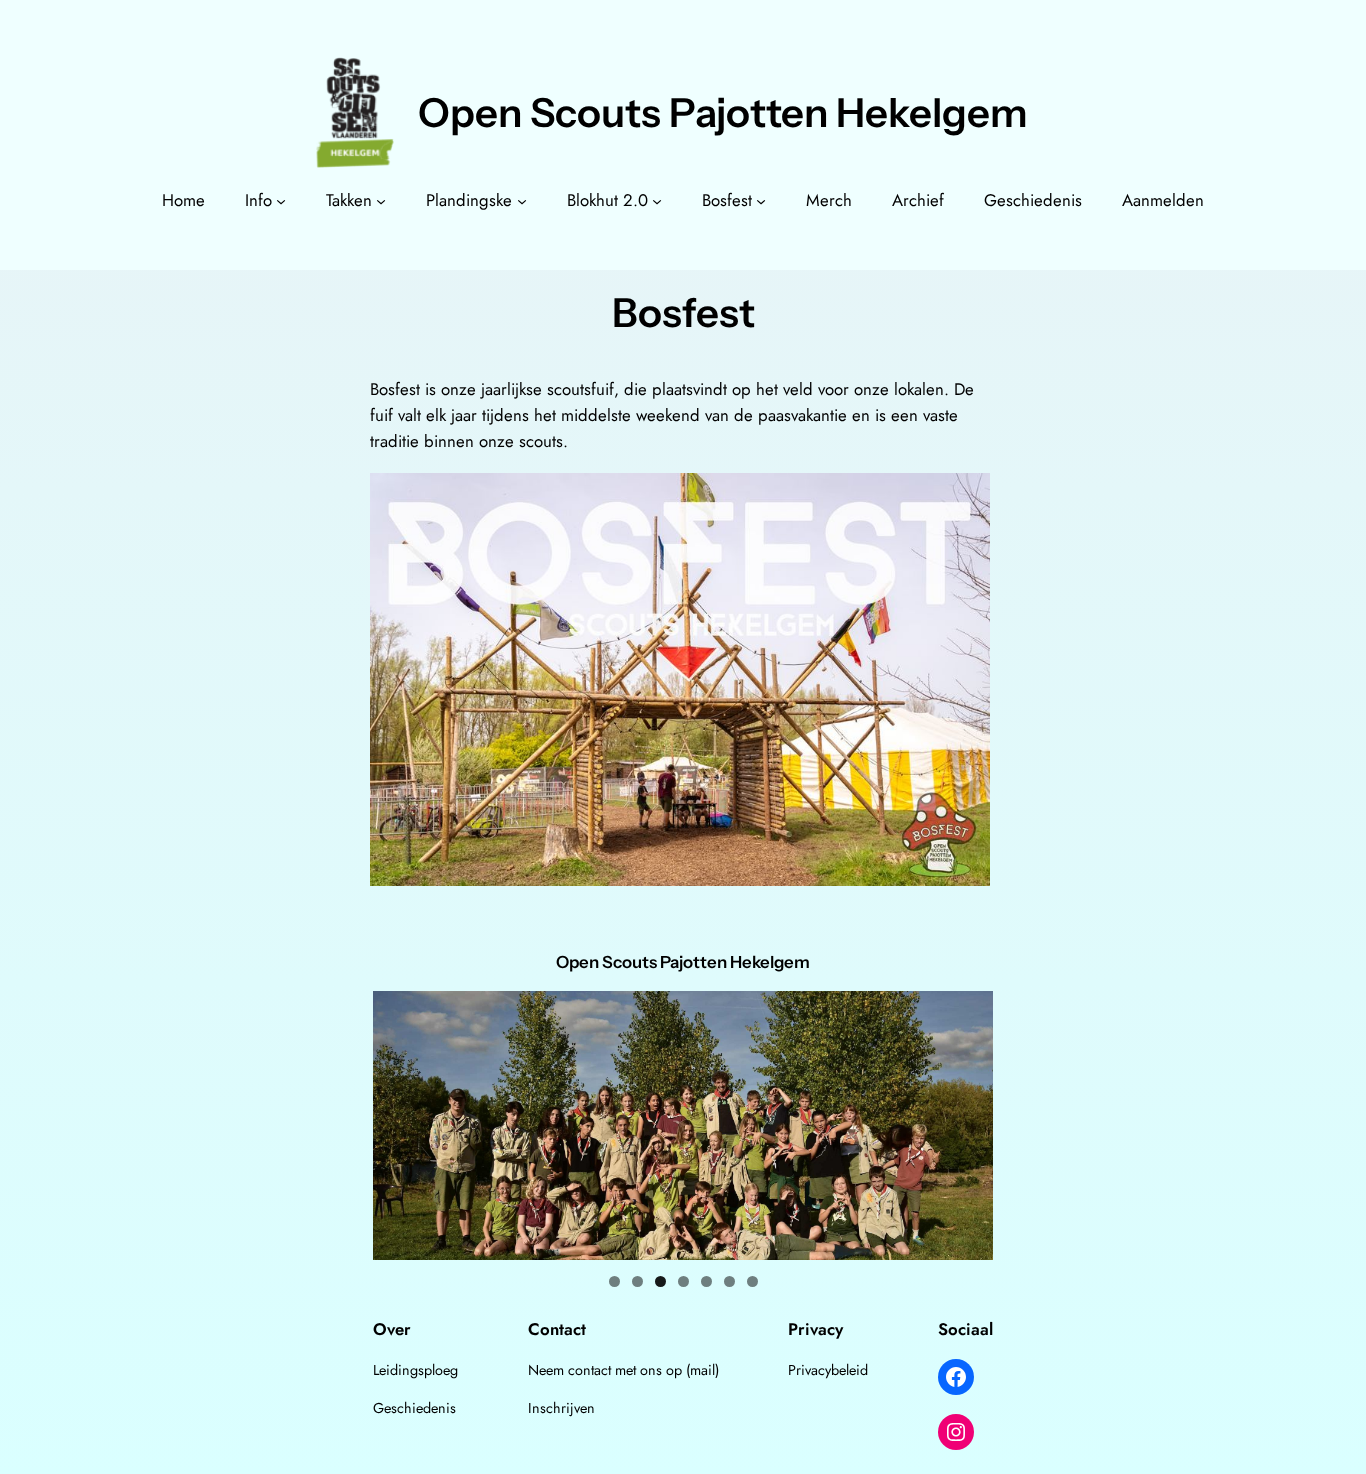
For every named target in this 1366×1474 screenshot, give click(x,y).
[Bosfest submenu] (761, 200)
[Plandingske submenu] (522, 200)
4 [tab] (683, 1281)
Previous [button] (396, 1125)
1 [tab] (614, 1281)
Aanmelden (1163, 200)
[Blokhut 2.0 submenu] (657, 200)
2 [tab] (637, 1281)
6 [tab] (729, 1281)
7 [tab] (752, 1281)
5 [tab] (706, 1281)
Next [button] (970, 1125)
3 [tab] (660, 1281)
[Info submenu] (281, 200)
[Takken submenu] (381, 200)
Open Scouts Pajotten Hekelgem (723, 112)
